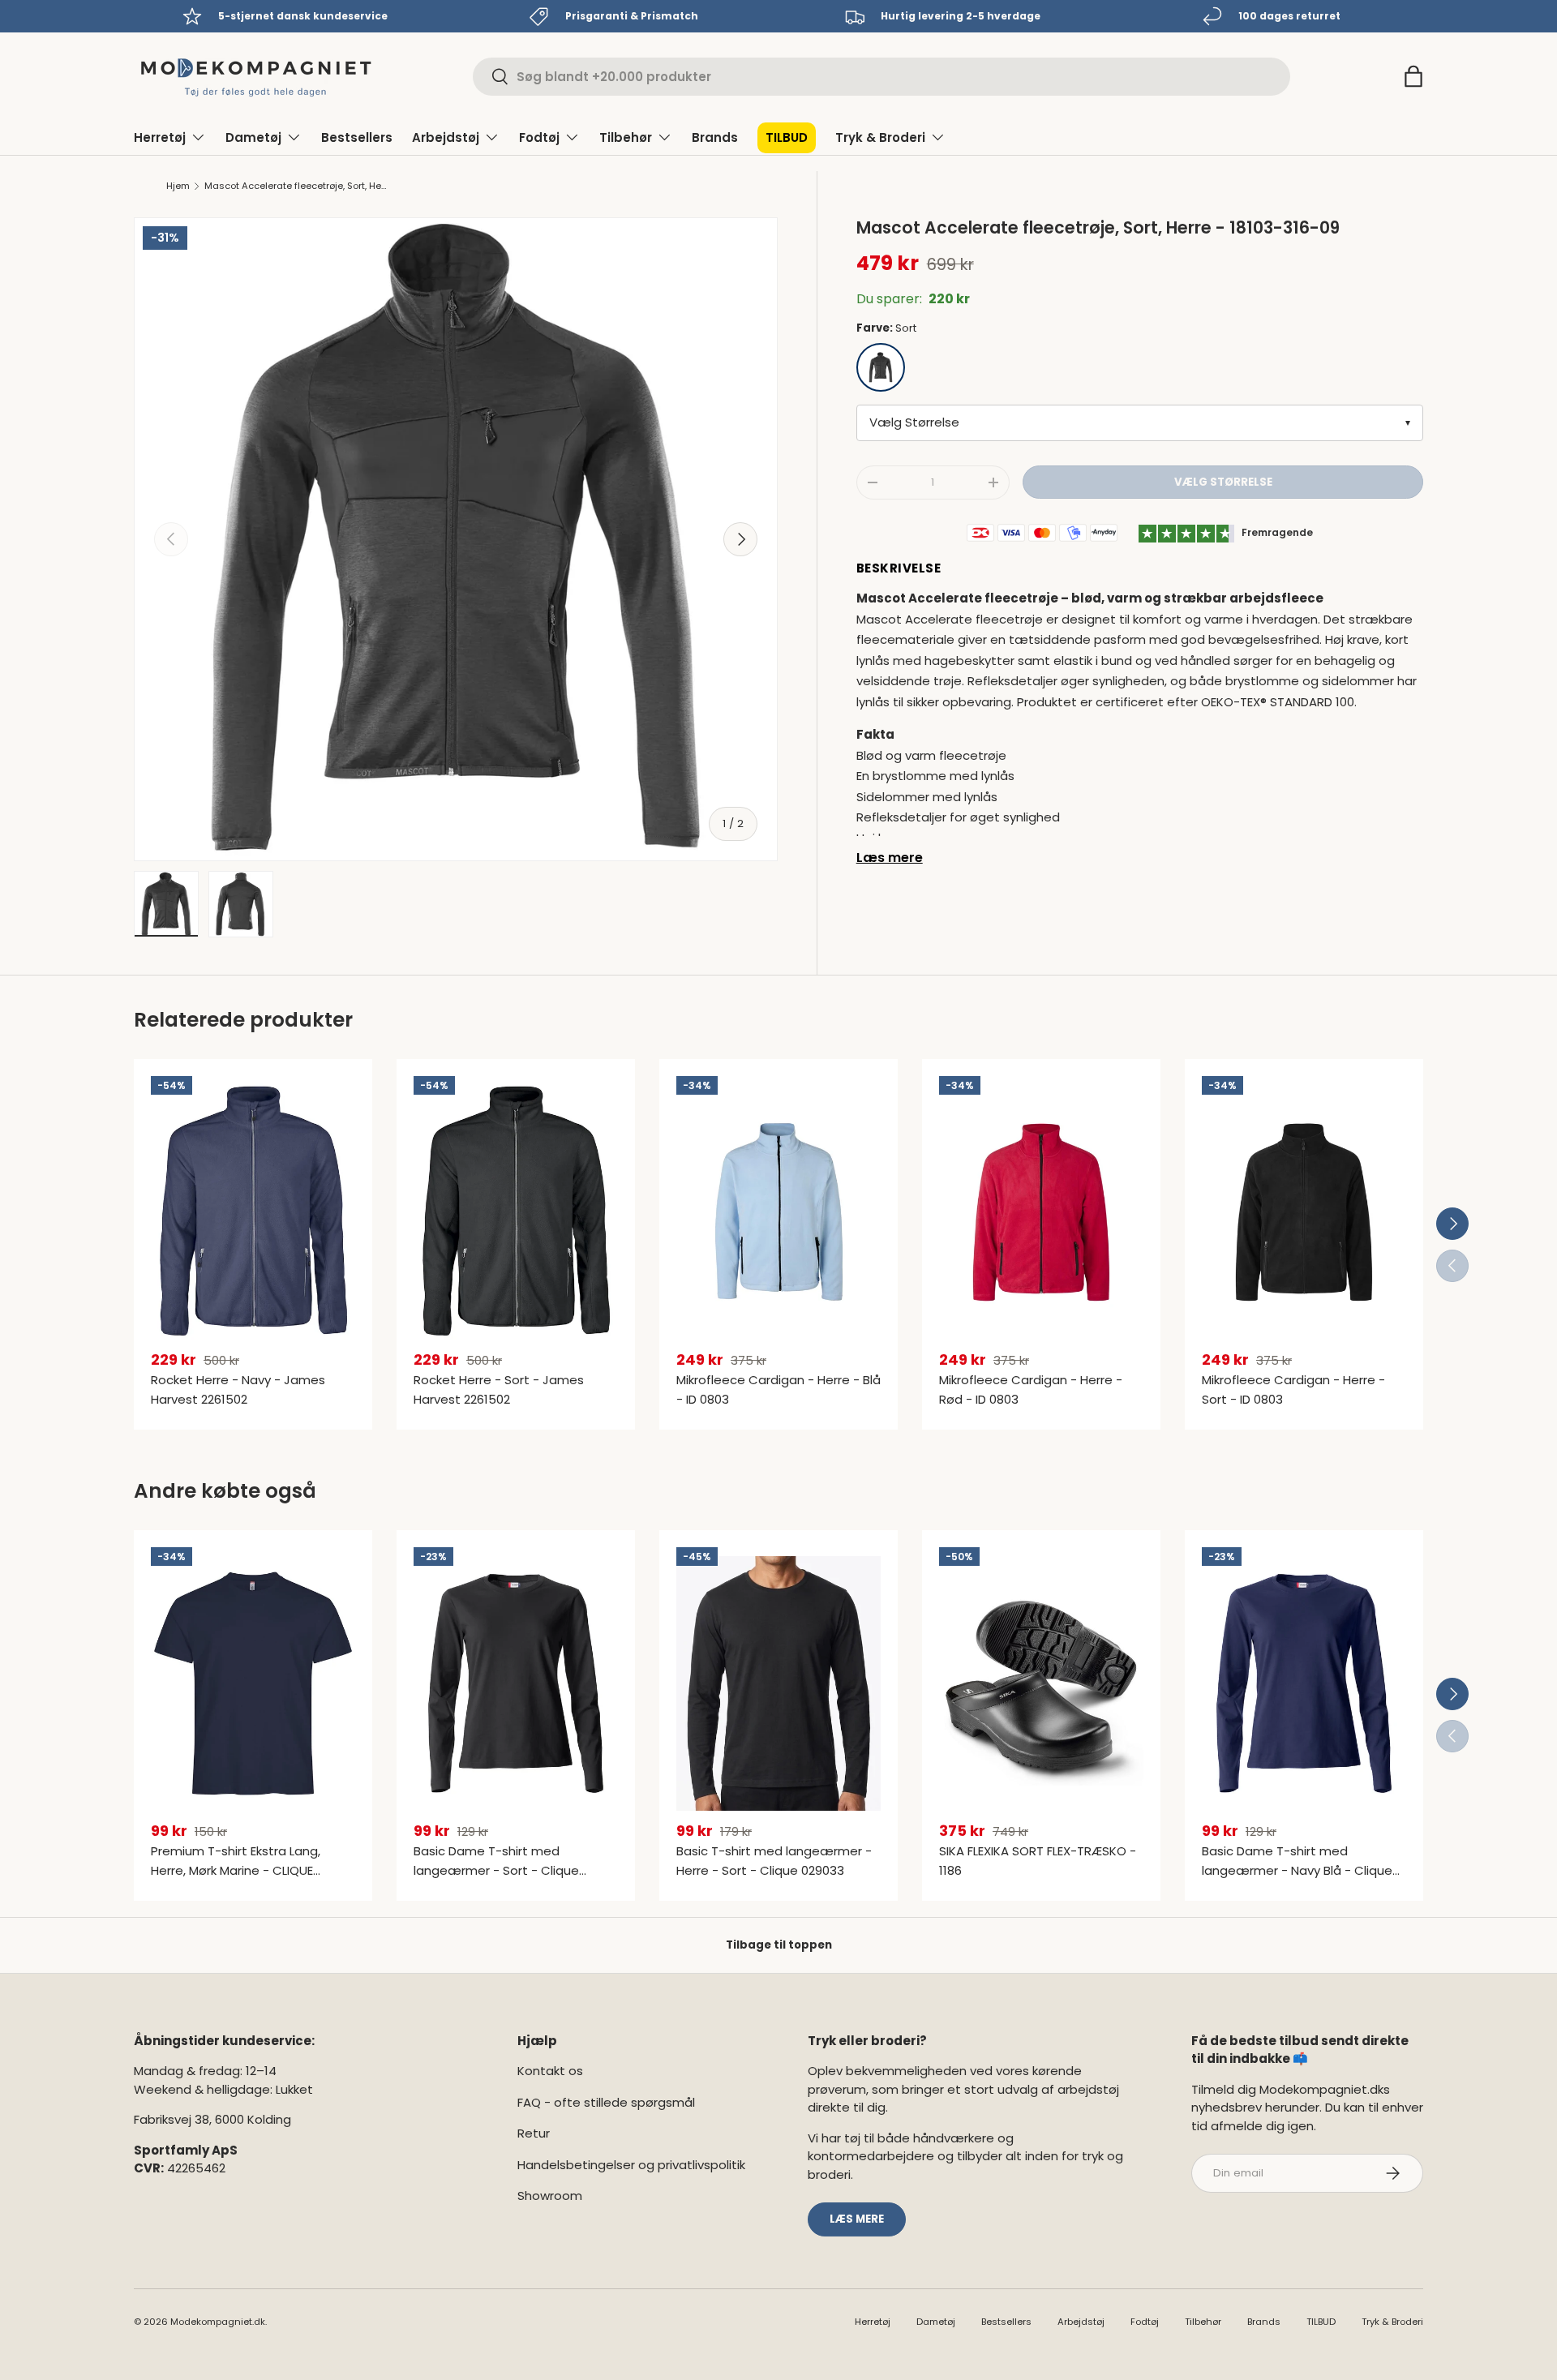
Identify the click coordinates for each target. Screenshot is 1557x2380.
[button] (1413, 76)
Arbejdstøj (446, 137)
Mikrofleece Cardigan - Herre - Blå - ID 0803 (778, 1389)
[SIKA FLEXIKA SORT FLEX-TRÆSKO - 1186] (1041, 1683)
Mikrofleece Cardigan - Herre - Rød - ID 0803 (1031, 1389)
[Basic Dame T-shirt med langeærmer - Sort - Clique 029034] (516, 1683)
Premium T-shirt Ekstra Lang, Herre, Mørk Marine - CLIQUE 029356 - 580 (236, 1870)
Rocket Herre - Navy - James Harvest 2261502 (238, 1389)
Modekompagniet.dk (218, 2322)
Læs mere (890, 858)
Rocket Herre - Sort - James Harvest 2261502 (499, 1389)
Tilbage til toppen (779, 1945)
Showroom (550, 2196)
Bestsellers (357, 137)
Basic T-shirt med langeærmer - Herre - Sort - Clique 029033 (774, 1861)
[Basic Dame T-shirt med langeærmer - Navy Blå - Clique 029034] (1304, 1683)
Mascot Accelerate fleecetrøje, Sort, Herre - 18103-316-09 (296, 186)
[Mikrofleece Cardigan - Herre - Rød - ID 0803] (1041, 1212)
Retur (534, 2133)
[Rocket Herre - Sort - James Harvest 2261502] (516, 1212)
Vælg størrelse (1223, 482)
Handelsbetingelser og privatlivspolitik (631, 2165)
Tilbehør (626, 137)
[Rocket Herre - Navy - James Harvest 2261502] (253, 1212)
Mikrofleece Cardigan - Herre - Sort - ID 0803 (1293, 1389)
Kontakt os (550, 2071)
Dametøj (253, 137)
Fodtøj (539, 137)
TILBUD (787, 137)
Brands (715, 137)
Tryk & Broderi (880, 137)
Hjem (178, 186)
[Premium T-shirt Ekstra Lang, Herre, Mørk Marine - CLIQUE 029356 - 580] (253, 1683)
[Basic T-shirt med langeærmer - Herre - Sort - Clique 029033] (778, 1683)
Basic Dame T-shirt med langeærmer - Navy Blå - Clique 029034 (1297, 1870)
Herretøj (160, 137)
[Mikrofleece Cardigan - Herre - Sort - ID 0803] (1304, 1212)
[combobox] (881, 77)
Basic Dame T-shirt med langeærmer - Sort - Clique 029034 (496, 1870)
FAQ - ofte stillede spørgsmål (606, 2102)
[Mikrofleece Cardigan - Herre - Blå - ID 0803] (778, 1212)
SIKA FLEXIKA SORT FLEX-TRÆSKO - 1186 (1038, 1861)
